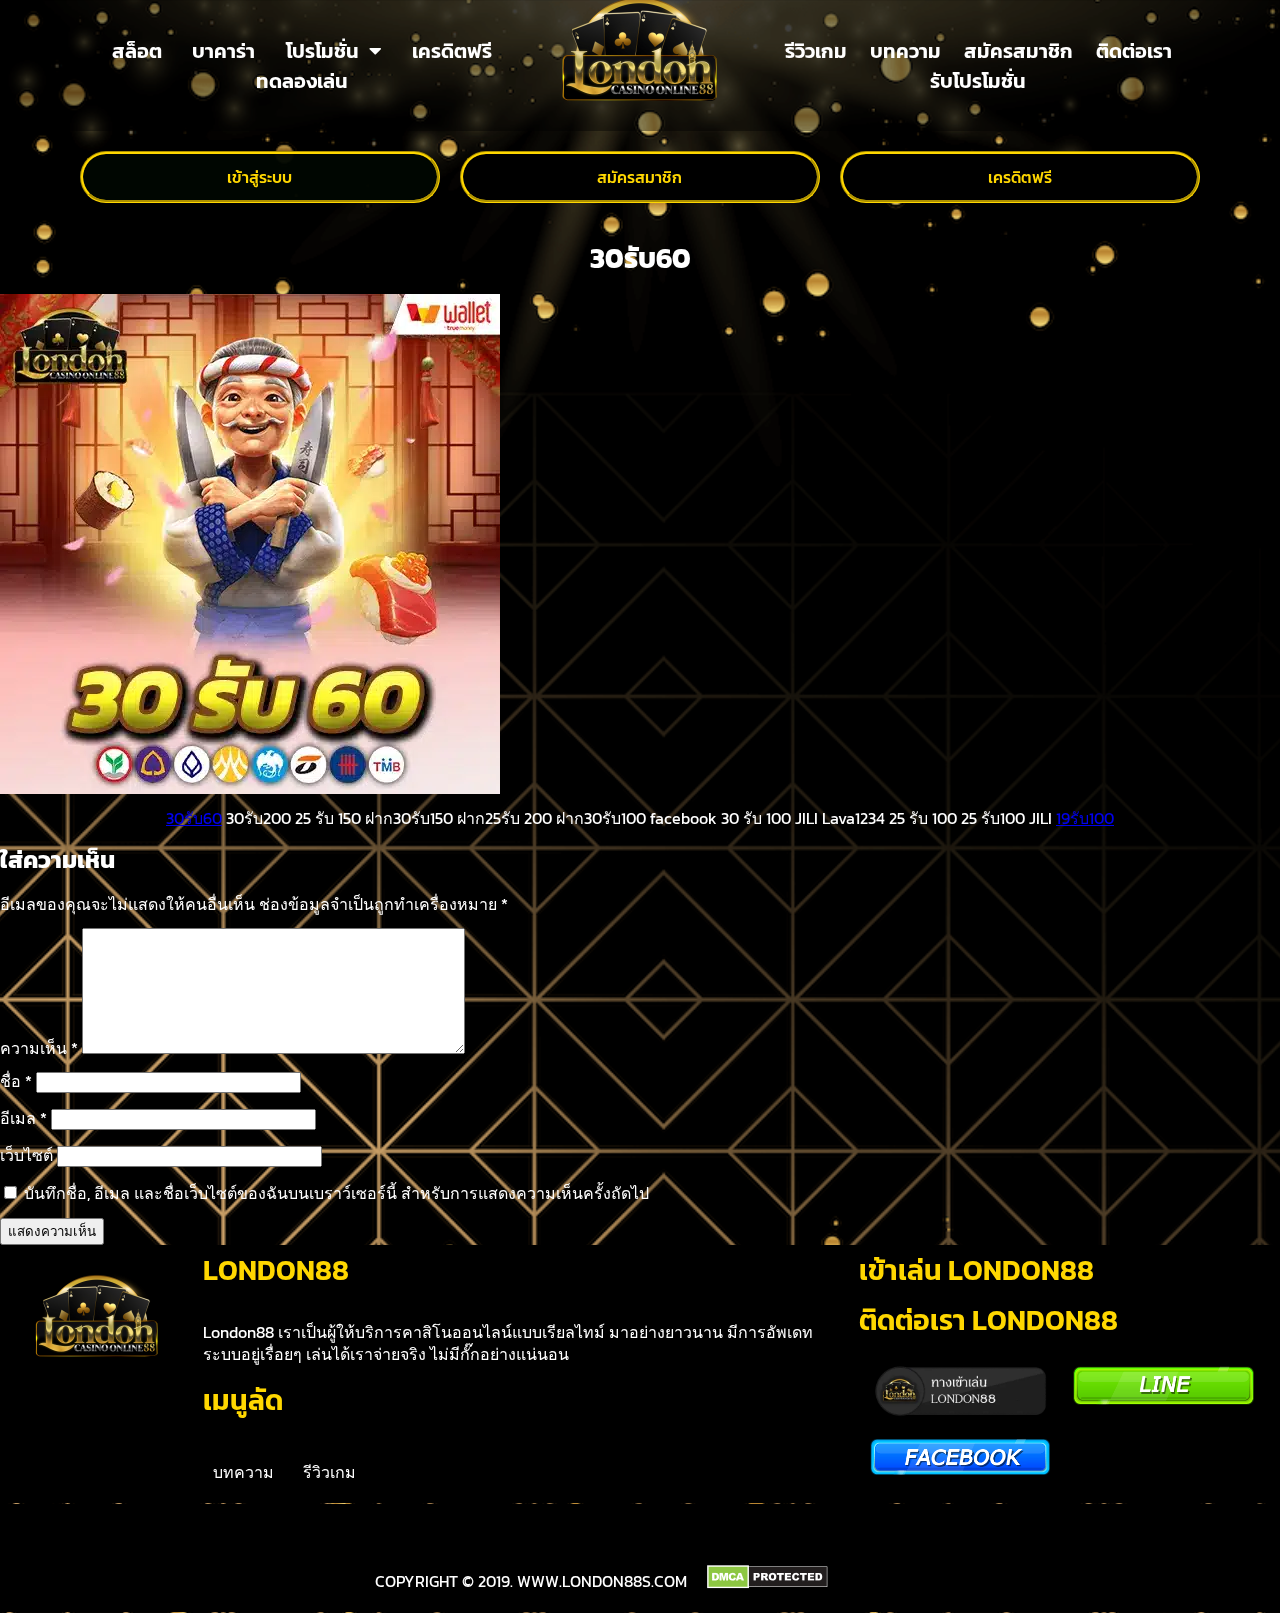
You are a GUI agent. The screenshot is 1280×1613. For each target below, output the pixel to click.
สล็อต (137, 51)
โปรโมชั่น (322, 51)
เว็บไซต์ (26, 1155)
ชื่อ (16, 1081)
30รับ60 (194, 818)
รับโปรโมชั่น (978, 81)
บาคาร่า (223, 51)
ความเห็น (39, 1048)
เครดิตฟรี (452, 51)
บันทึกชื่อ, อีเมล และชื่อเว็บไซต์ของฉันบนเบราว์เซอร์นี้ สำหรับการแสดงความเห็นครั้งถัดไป (336, 1193)
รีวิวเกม (816, 51)
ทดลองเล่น (302, 81)
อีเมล (23, 1118)
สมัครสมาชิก (1018, 51)
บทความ (905, 51)
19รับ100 (1085, 818)
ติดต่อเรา (1134, 51)
